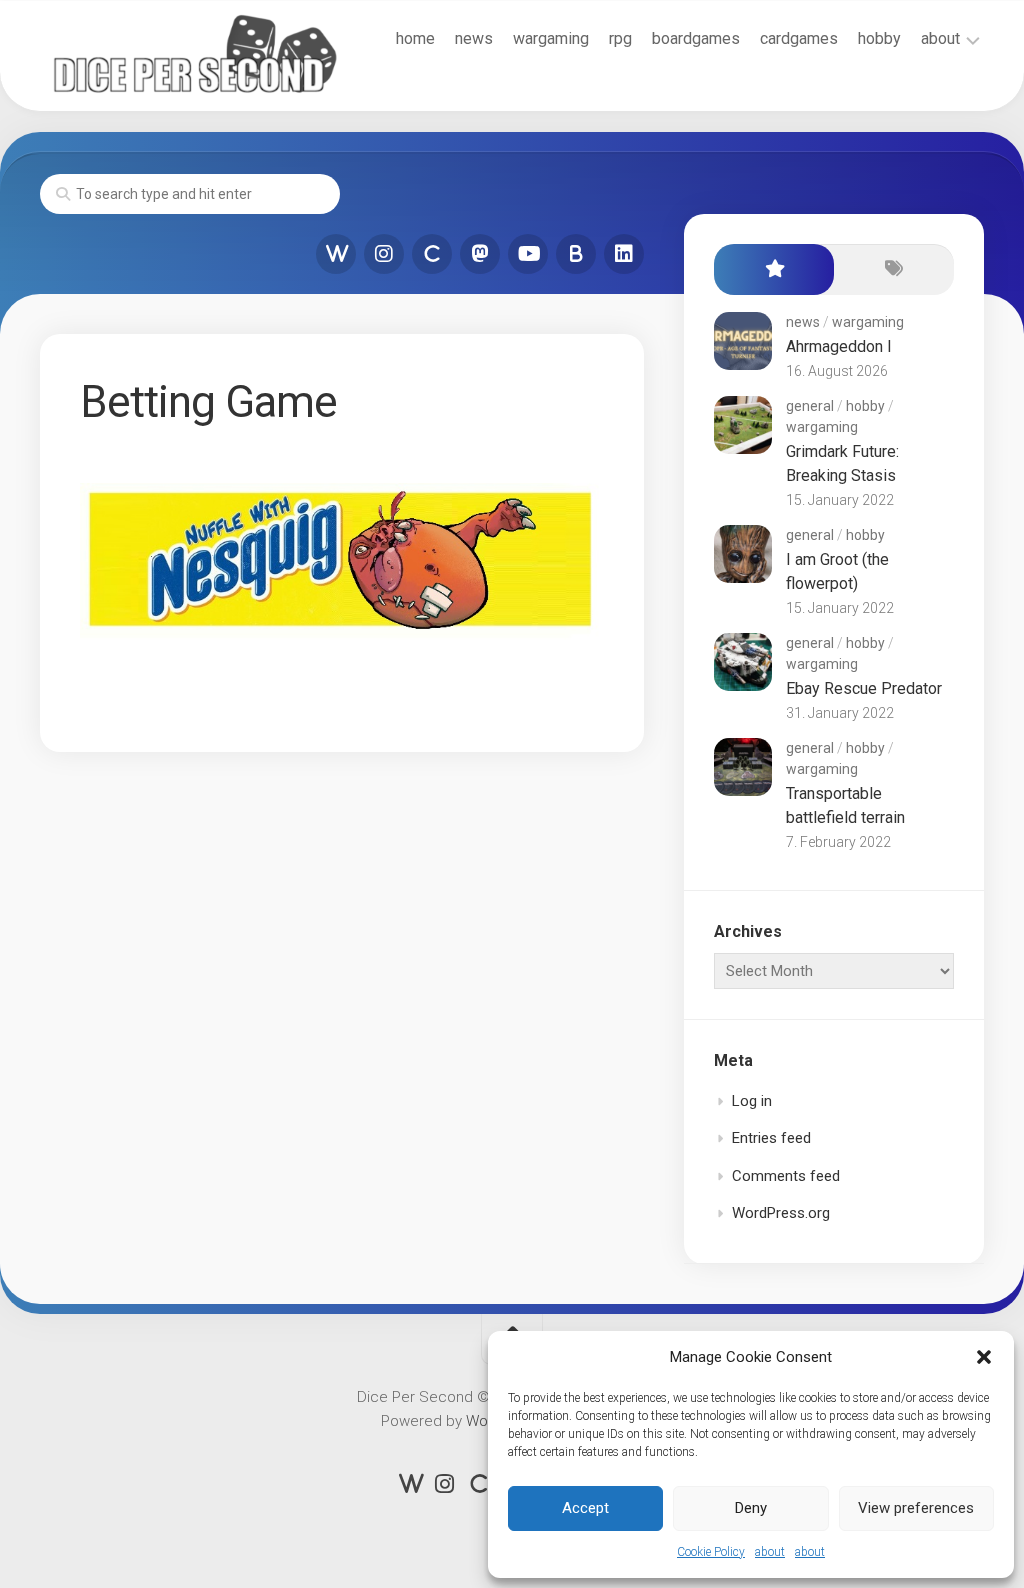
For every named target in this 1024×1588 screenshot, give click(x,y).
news (474, 38)
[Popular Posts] (774, 269)
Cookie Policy (711, 1552)
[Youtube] (528, 254)
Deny (751, 1508)
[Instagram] (384, 254)
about (770, 1552)
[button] (984, 1357)
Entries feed (771, 1138)
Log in (752, 1101)
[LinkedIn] (624, 254)
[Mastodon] (480, 254)
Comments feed (786, 1176)
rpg (620, 38)
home (415, 38)
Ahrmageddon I (839, 346)
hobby (879, 38)
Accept (585, 1508)
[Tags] (894, 269)
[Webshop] (336, 254)
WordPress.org (781, 1213)
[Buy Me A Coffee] (576, 254)
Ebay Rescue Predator (864, 688)
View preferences (916, 1508)
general (810, 406)
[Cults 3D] (432, 254)
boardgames (696, 38)
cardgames (799, 38)
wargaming (551, 38)
